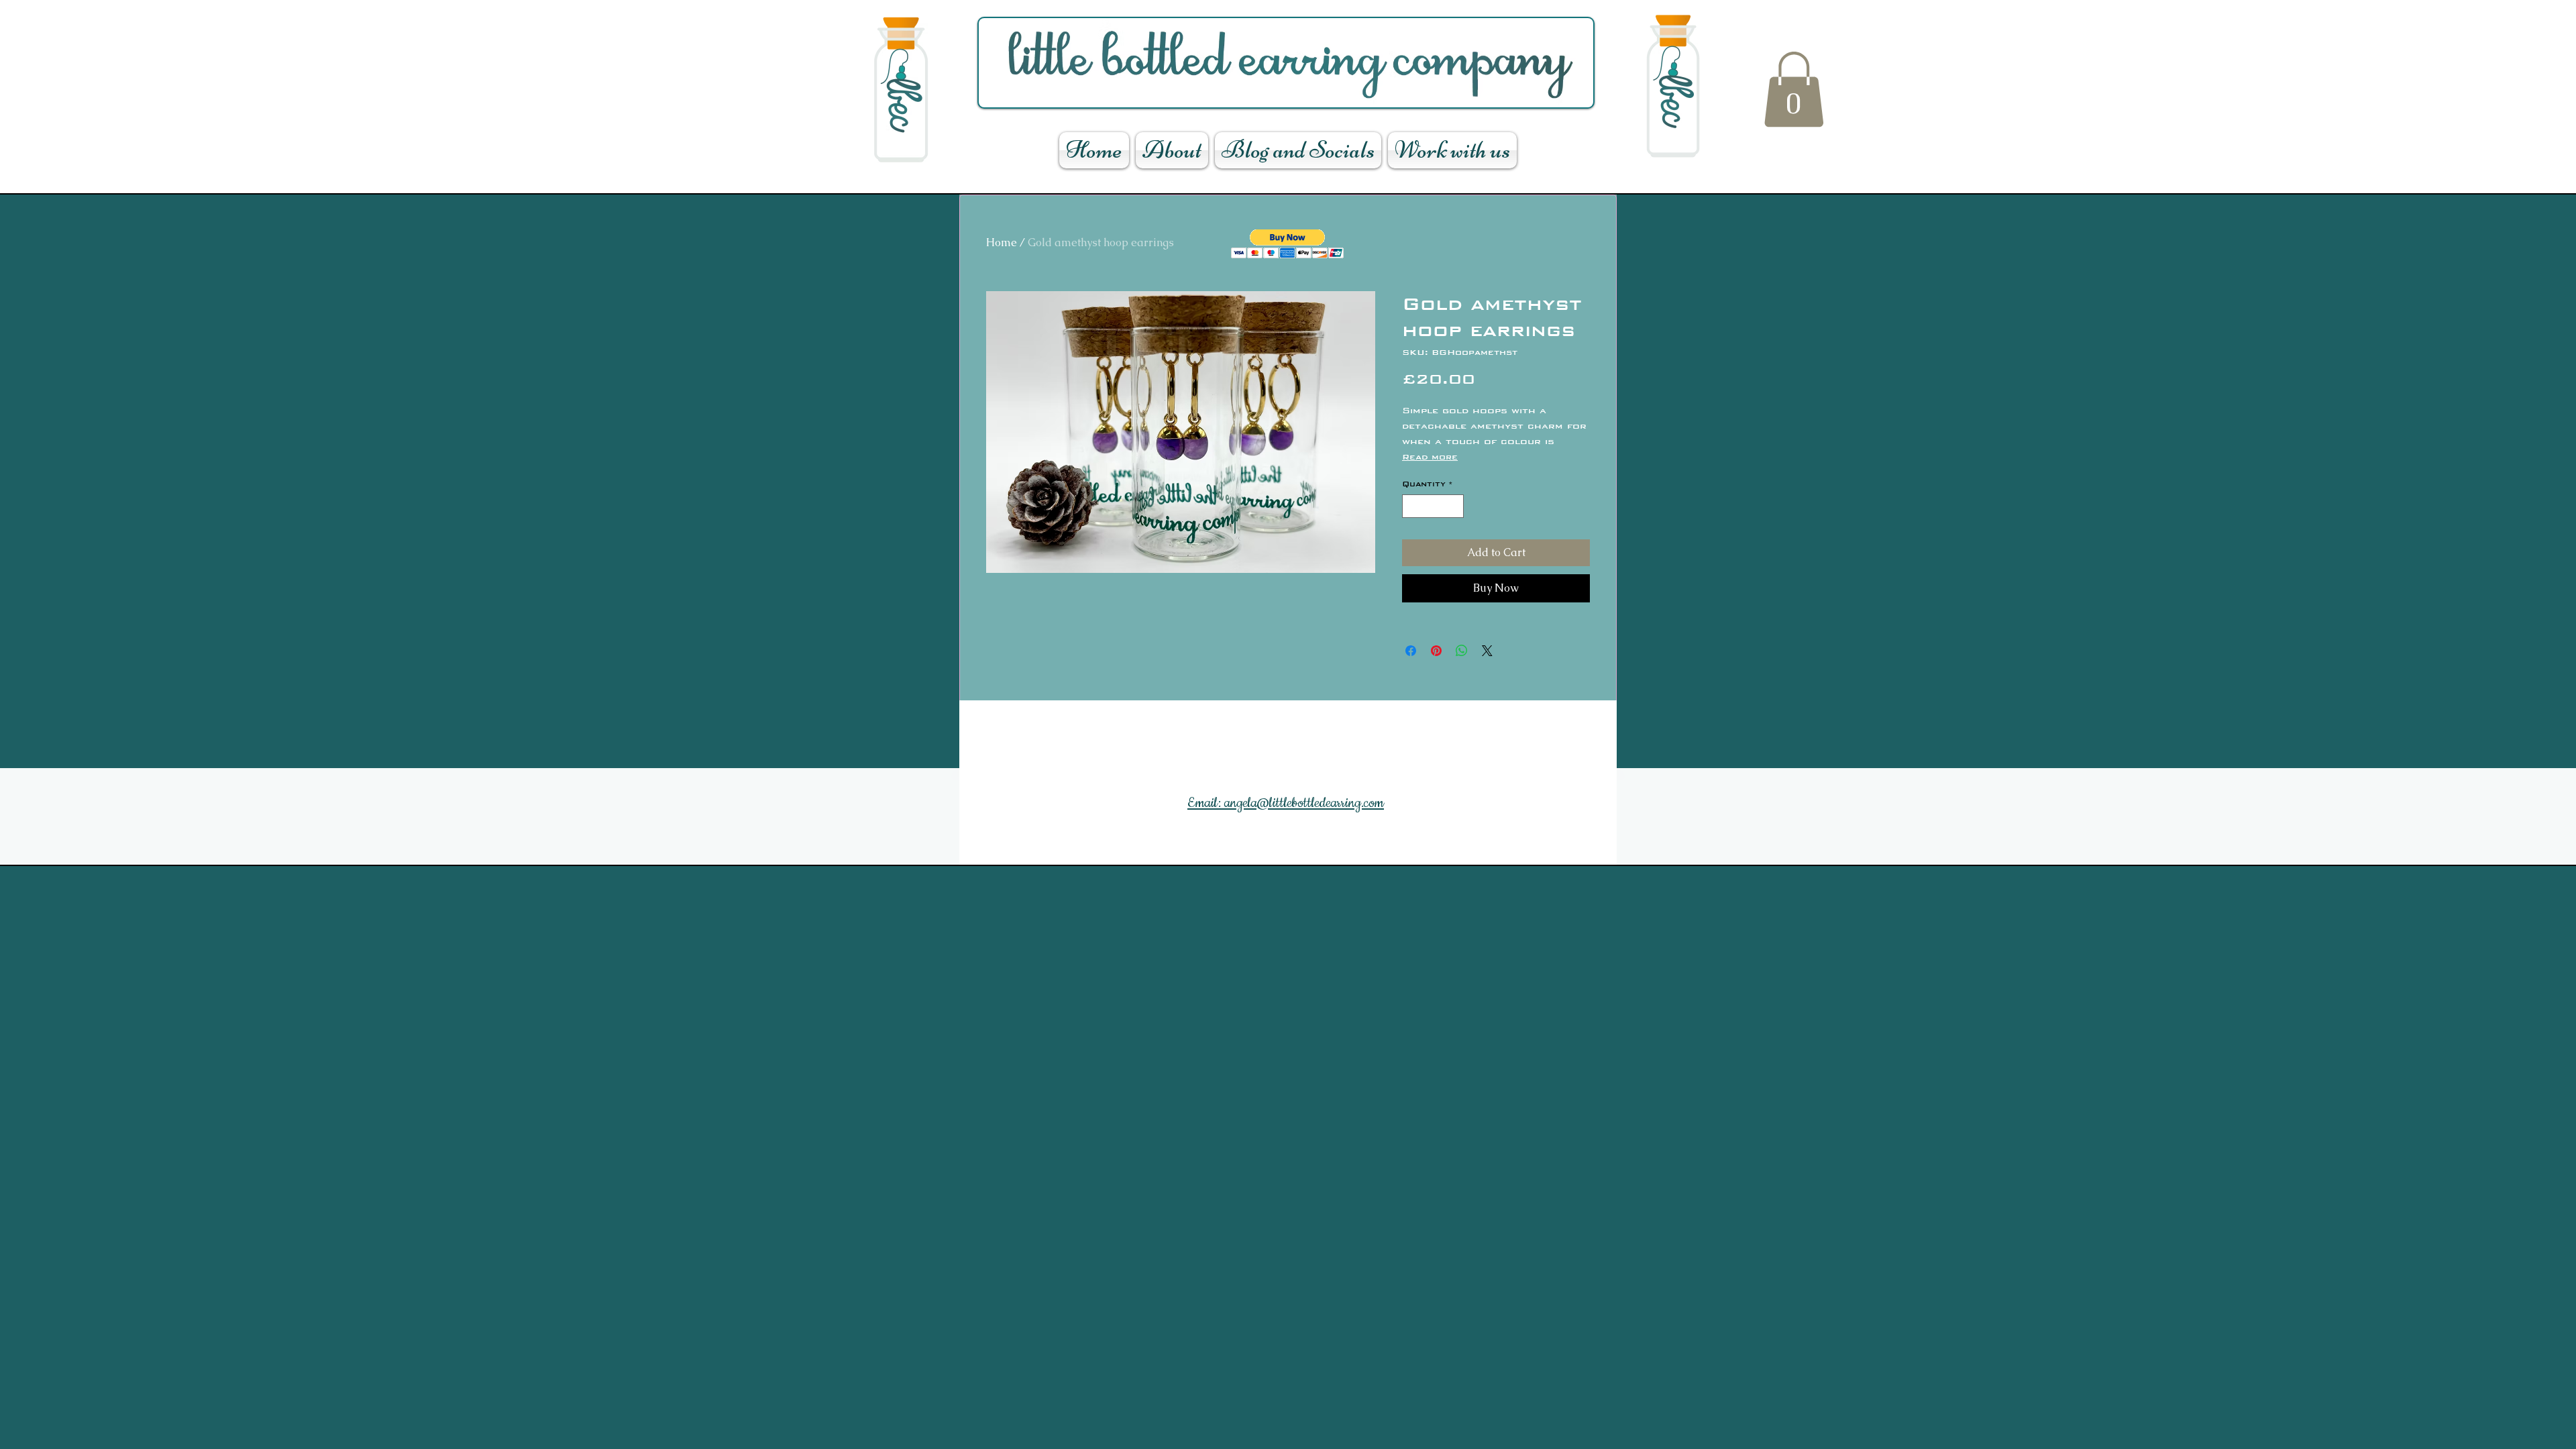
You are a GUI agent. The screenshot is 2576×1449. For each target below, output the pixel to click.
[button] (1794, 89)
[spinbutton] (1433, 506)
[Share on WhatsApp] (1462, 651)
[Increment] (1454, 506)
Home (1002, 243)
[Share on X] (1487, 651)
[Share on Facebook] (1411, 651)
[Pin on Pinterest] (1436, 651)
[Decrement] (1412, 506)
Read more (1430, 457)
